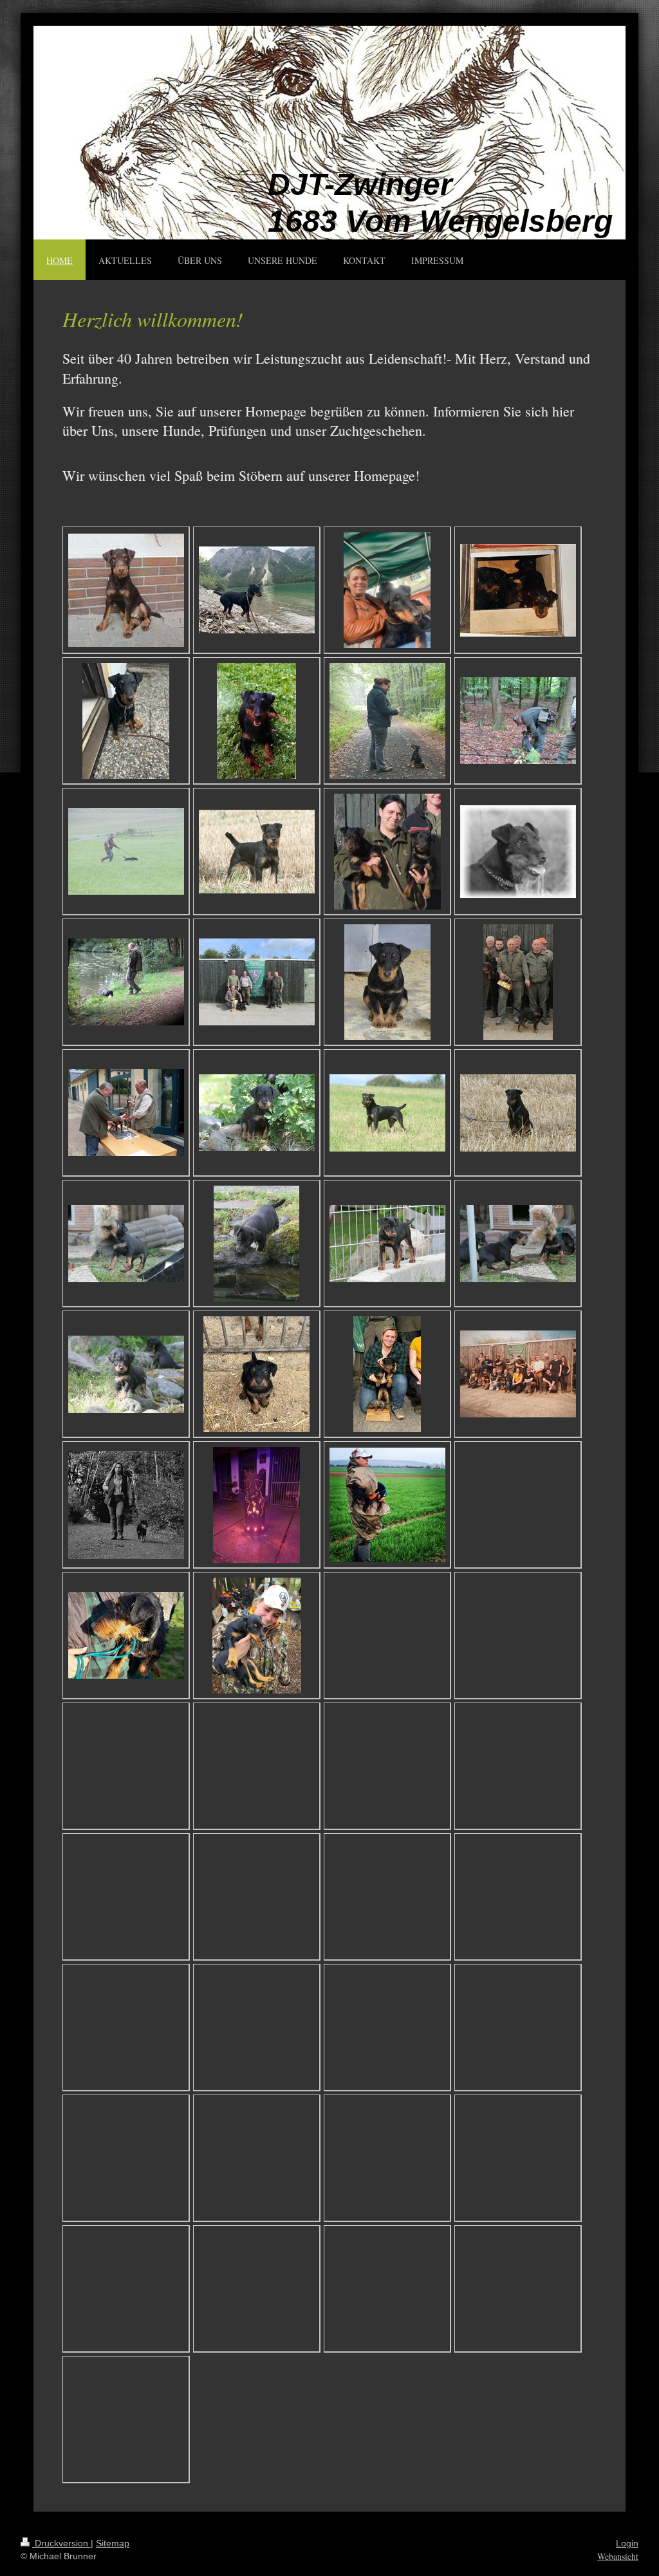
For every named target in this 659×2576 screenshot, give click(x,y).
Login (627, 2543)
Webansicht (618, 2556)
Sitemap (113, 2543)
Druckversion (61, 2543)
